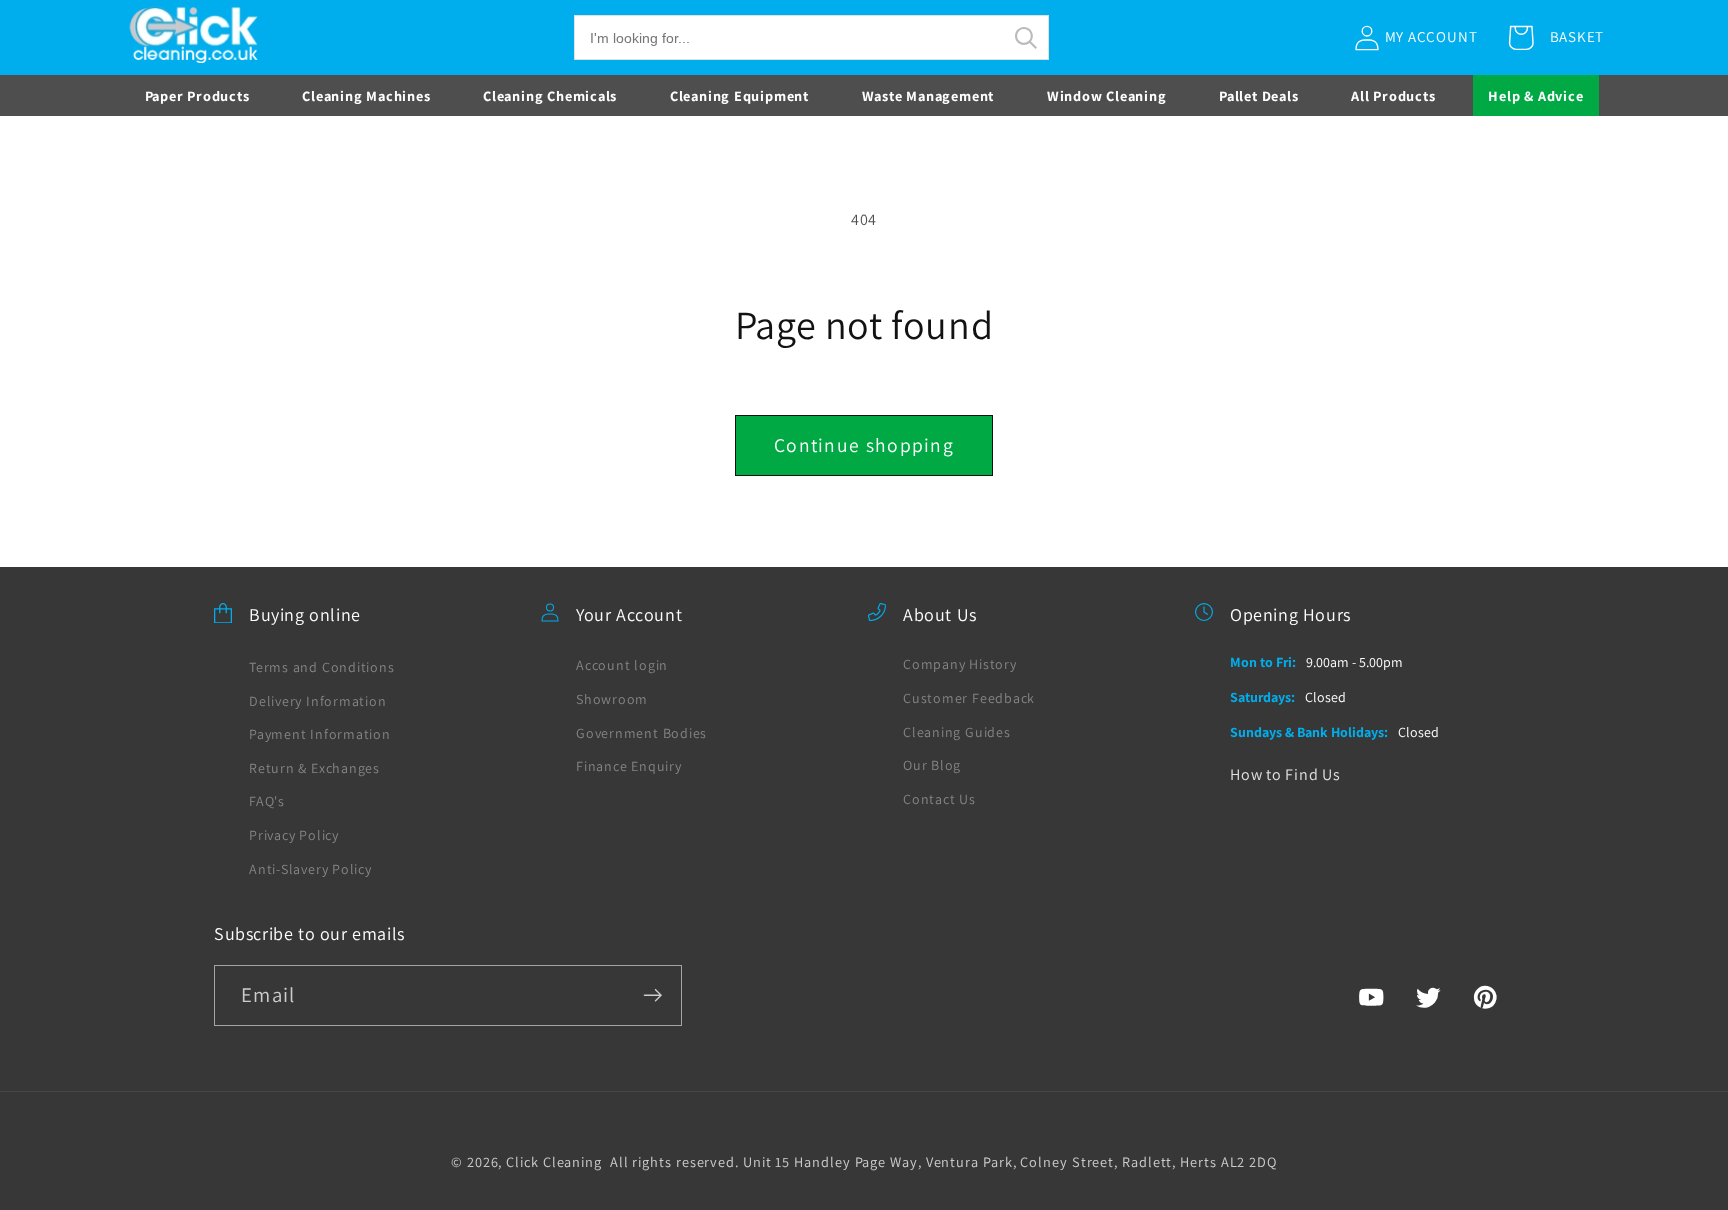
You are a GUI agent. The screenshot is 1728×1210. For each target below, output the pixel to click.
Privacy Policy (294, 835)
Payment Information (320, 734)
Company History (960, 664)
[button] (811, 37)
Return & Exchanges (314, 768)
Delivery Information (318, 701)
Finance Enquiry (629, 766)
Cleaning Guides (957, 732)
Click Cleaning (554, 1161)
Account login (622, 665)
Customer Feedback (969, 698)
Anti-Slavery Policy (310, 869)
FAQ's (267, 801)
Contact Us (939, 799)
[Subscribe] (652, 995)
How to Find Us (1285, 774)
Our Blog (932, 765)
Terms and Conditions (322, 667)
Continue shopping (864, 445)
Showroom (612, 699)
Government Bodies (641, 733)
